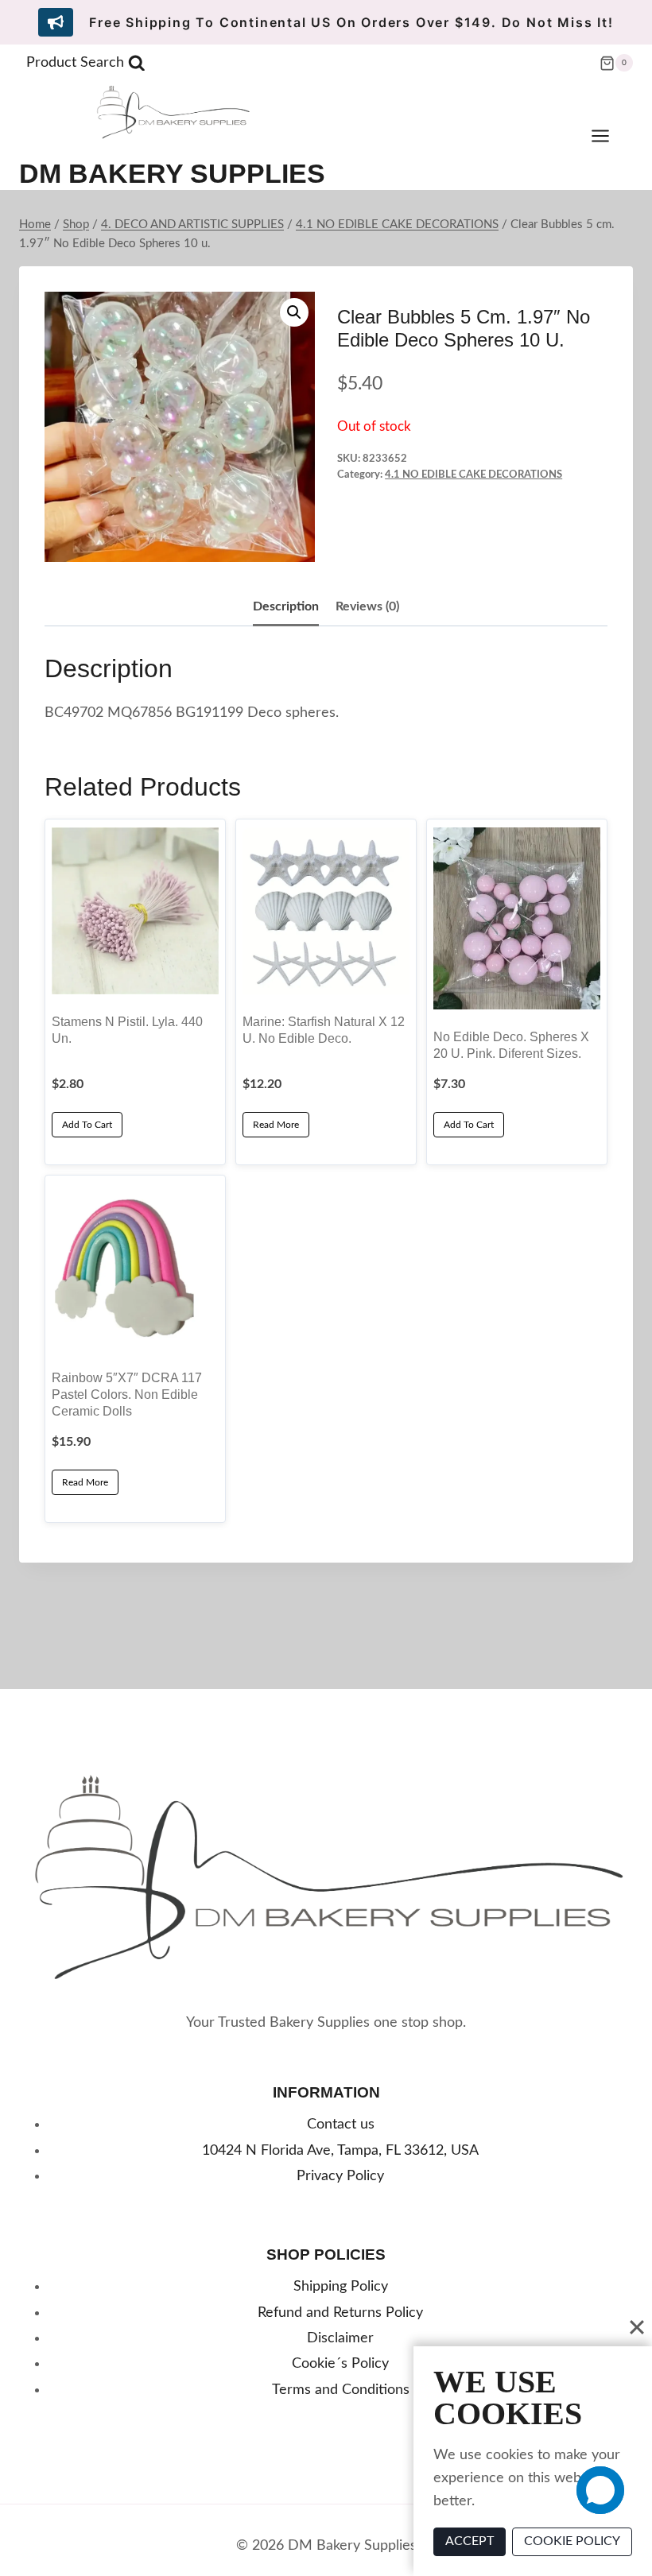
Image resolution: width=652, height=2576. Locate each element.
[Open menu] (608, 136)
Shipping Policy (341, 2287)
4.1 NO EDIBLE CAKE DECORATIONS (473, 475)
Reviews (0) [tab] (367, 606)
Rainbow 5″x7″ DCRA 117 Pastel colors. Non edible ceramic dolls (127, 1394)
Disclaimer (340, 2338)
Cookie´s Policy (340, 2364)
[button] (294, 312)
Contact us (341, 2125)
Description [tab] (286, 606)
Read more (276, 1125)
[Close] (637, 2327)
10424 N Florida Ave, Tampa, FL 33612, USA (340, 2151)
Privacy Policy (340, 2176)
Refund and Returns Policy (340, 2313)
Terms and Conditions (341, 2390)
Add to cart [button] (87, 1125)
